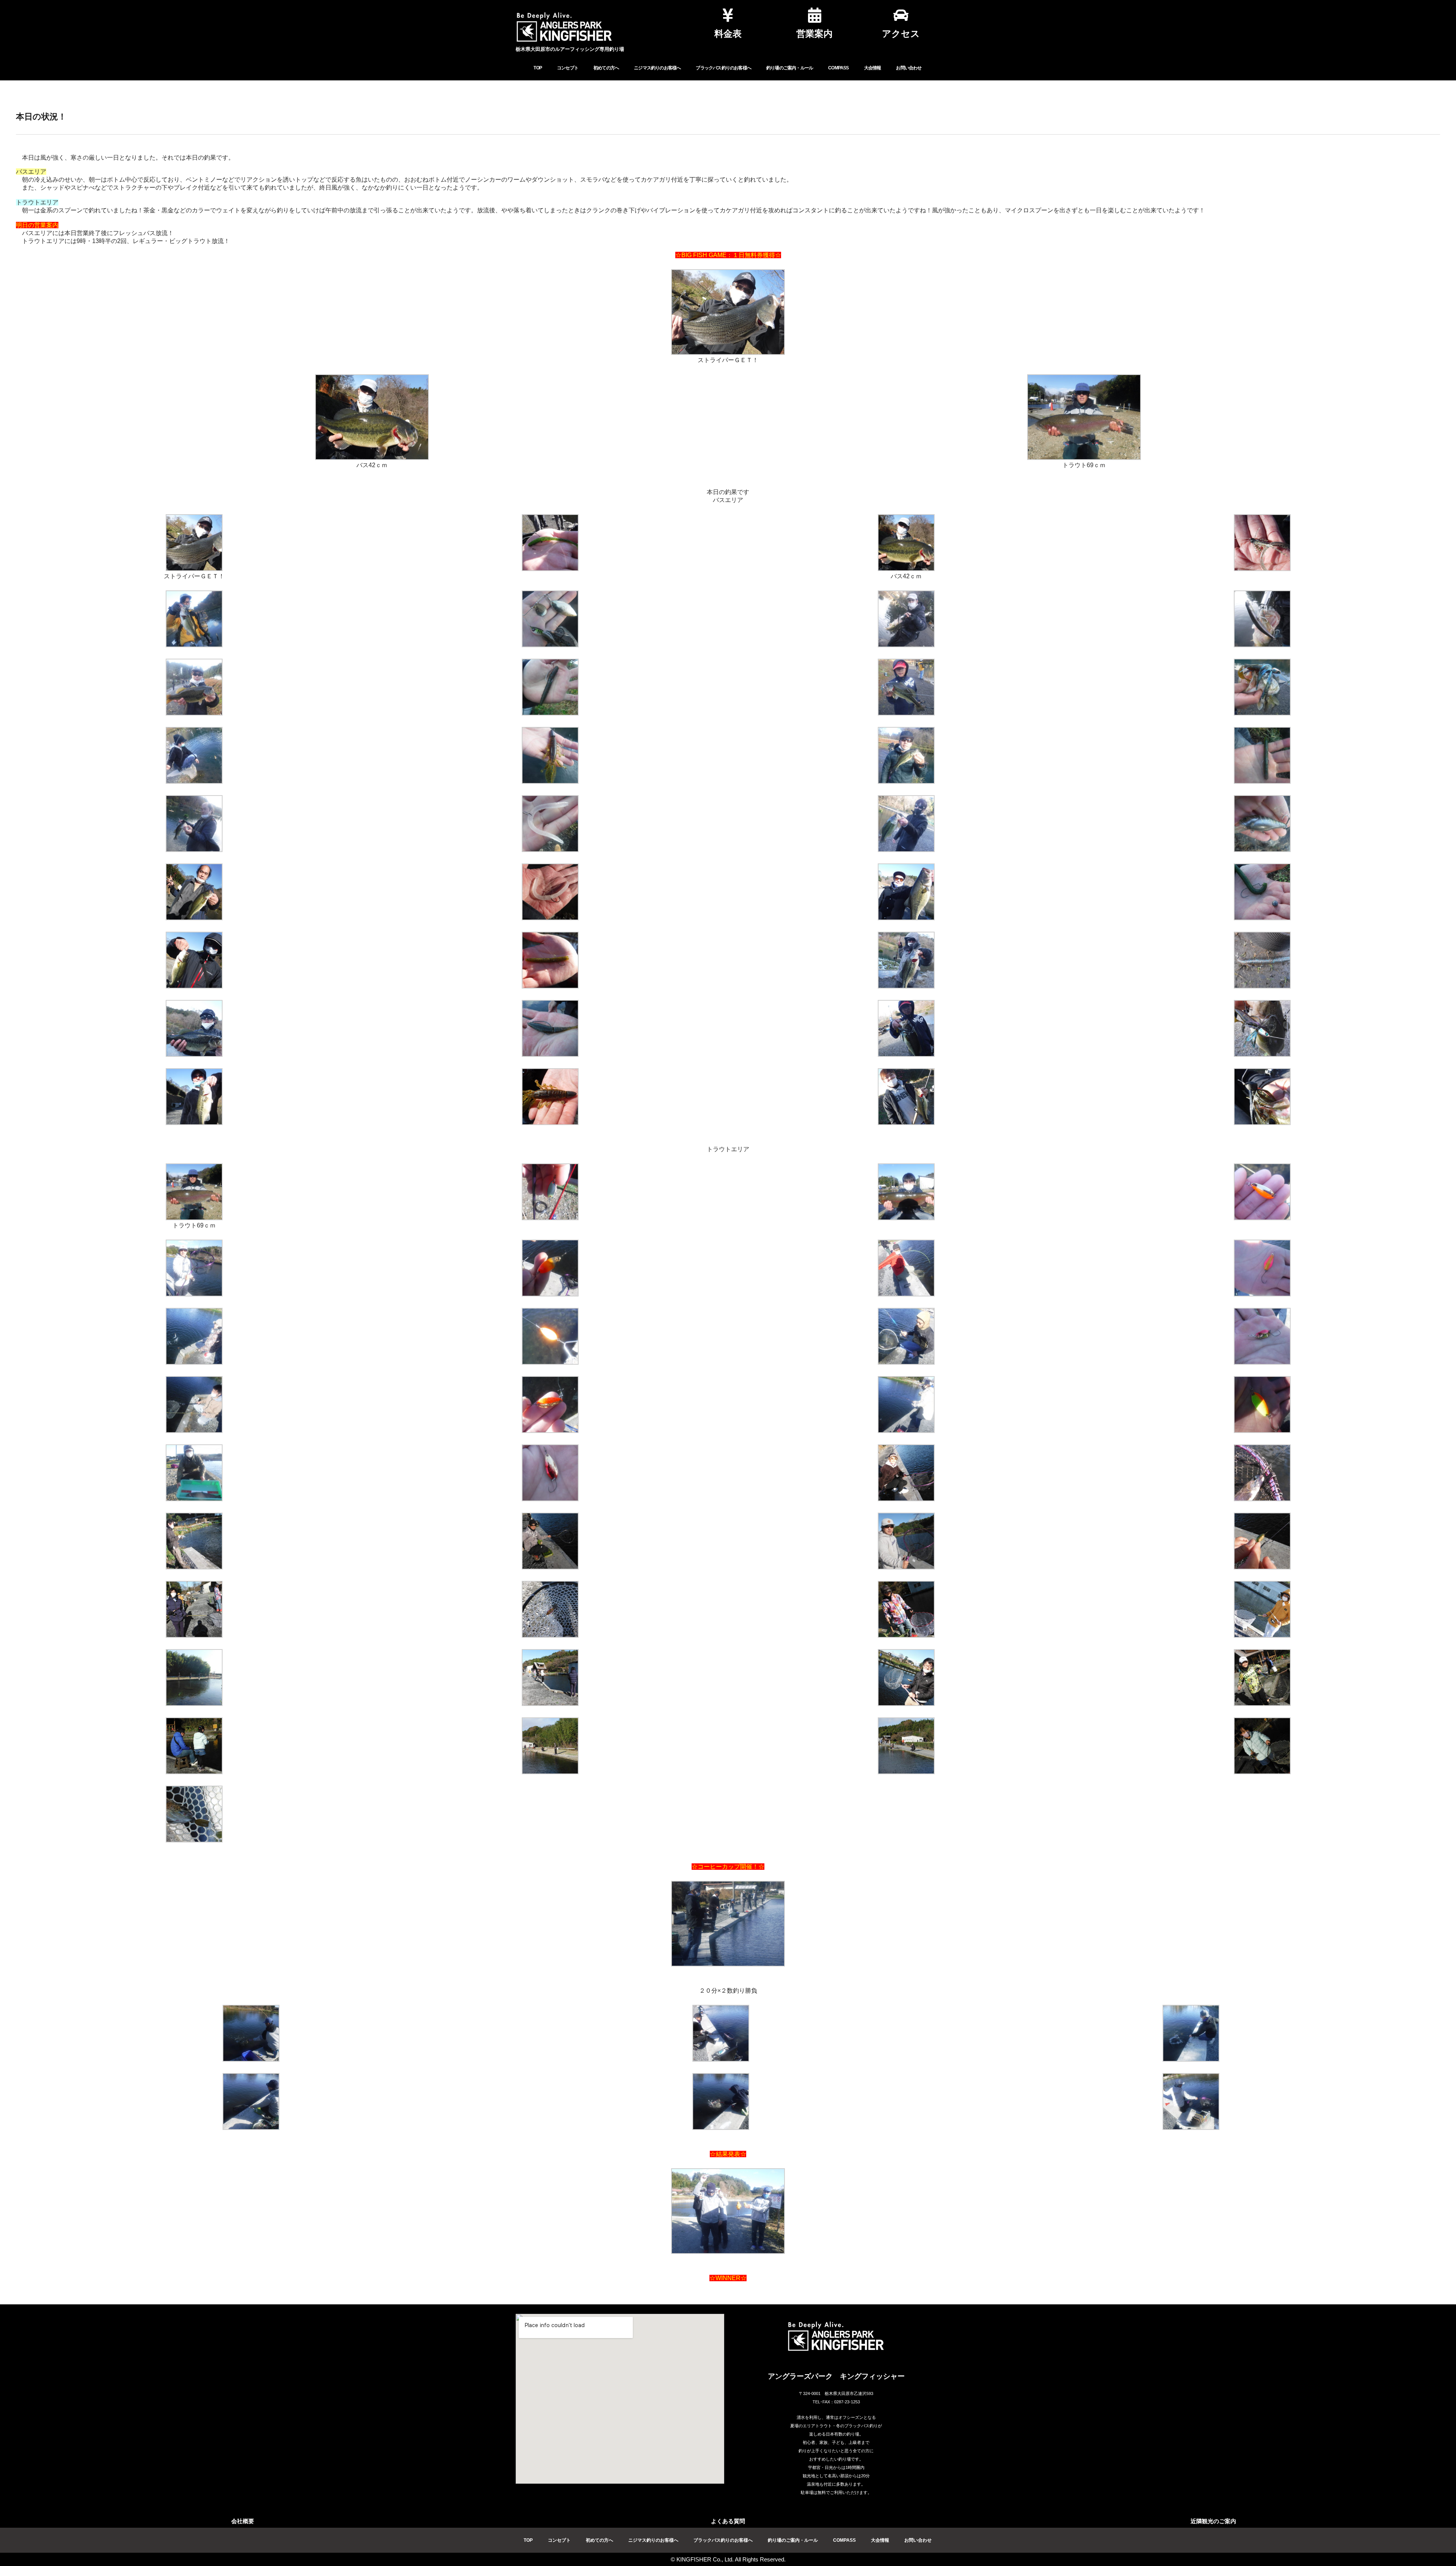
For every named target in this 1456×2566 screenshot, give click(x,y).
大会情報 (873, 68)
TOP (538, 68)
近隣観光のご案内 (1213, 2521)
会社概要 (243, 2521)
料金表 (728, 34)
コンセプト (568, 68)
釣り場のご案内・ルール (790, 68)
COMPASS (838, 68)
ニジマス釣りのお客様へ (657, 68)
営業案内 (814, 34)
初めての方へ (606, 68)
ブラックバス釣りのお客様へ (723, 68)
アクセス (901, 34)
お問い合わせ (909, 68)
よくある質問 (728, 2521)
